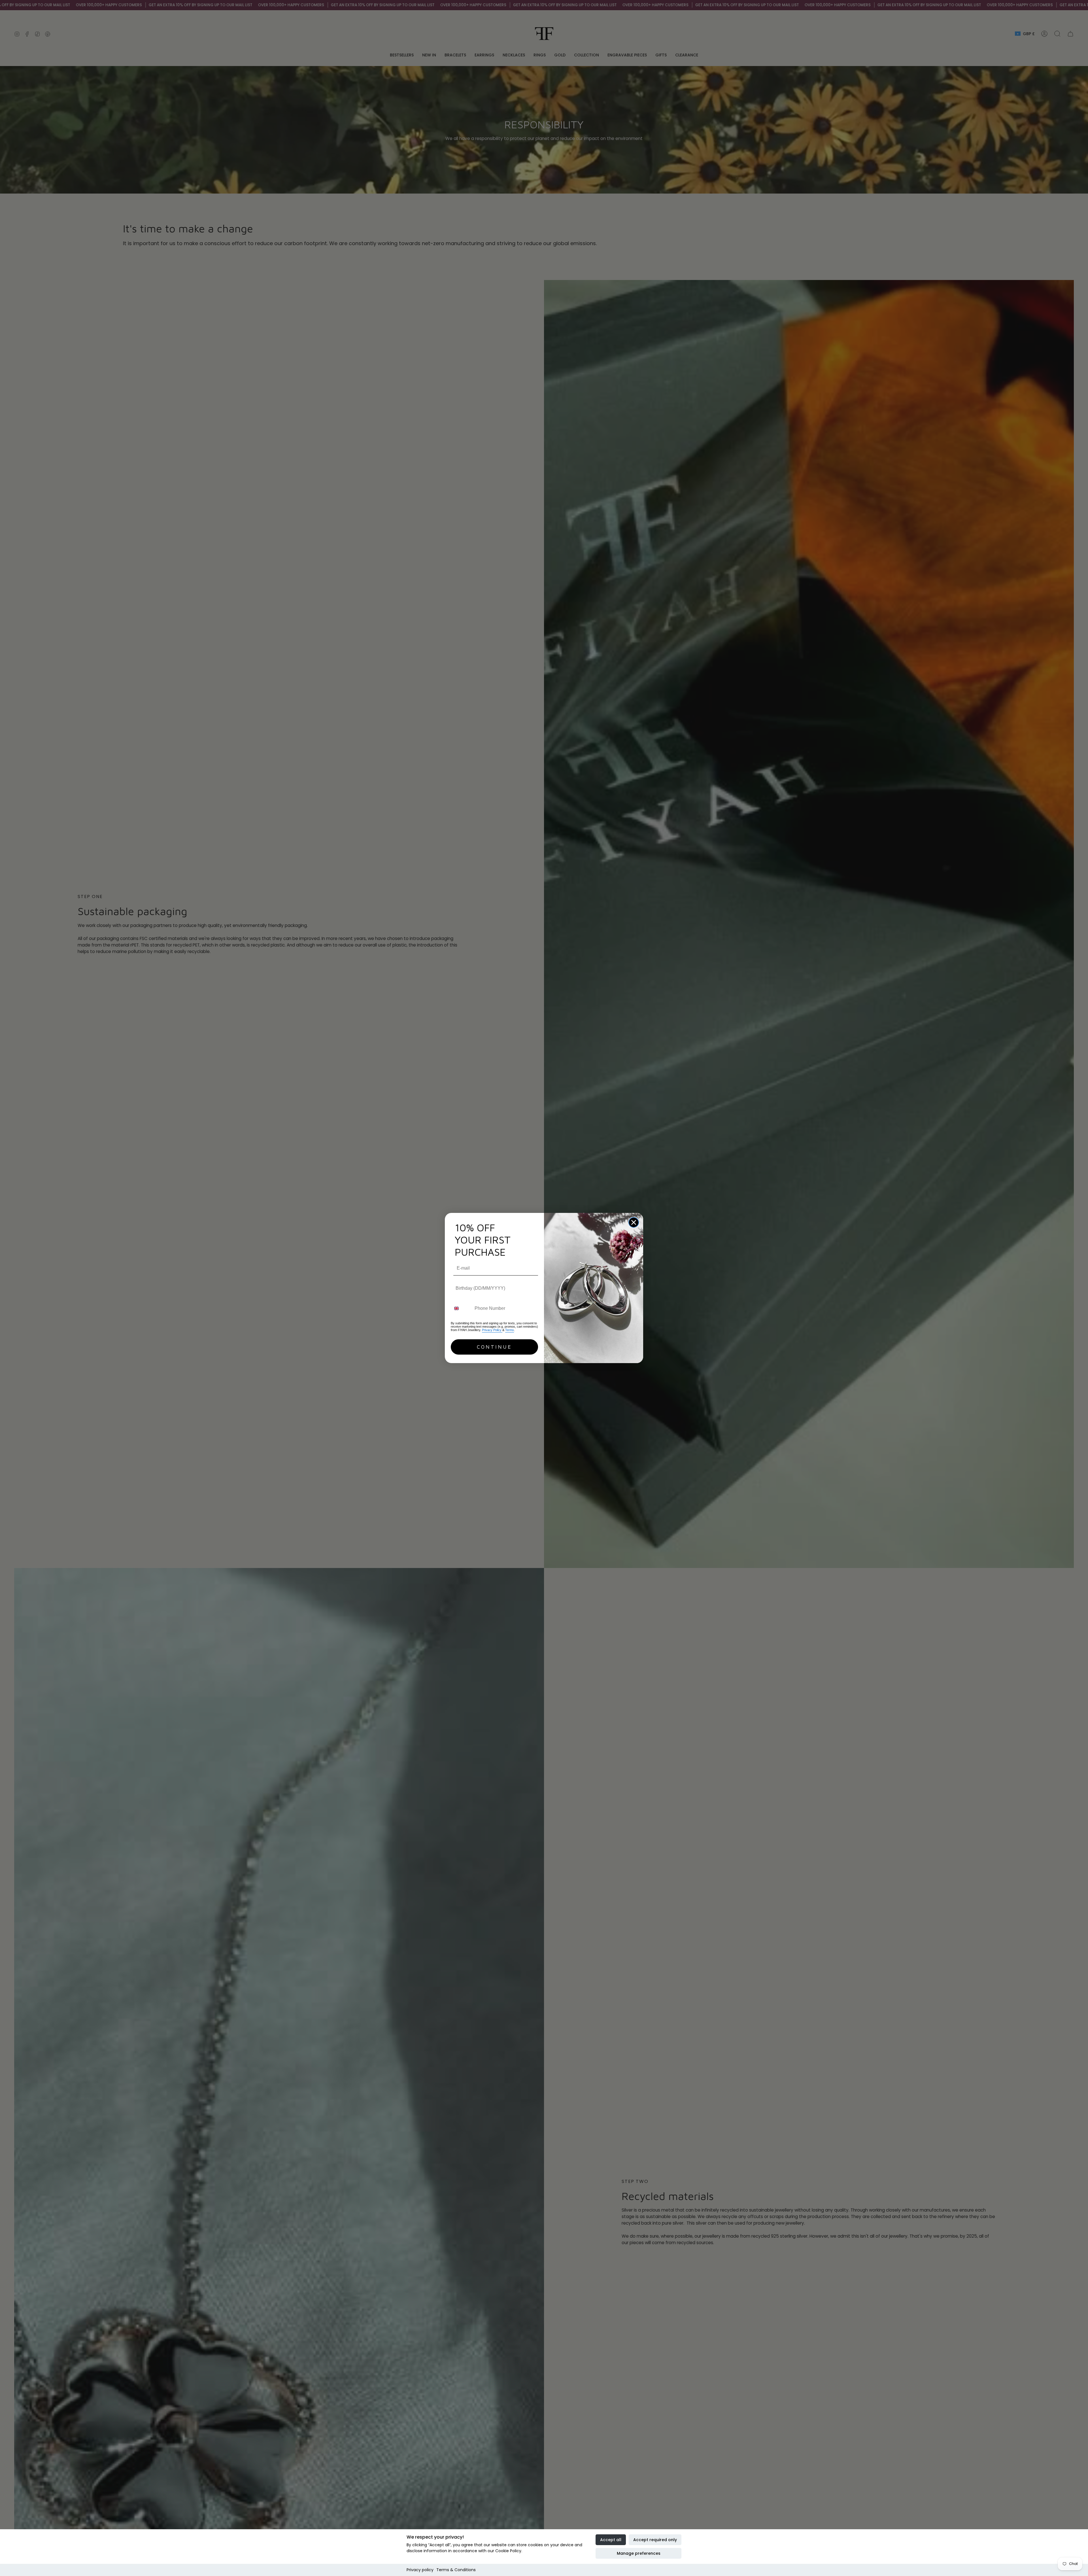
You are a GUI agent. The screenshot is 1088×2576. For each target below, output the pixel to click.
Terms (510, 1330)
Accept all (611, 2540)
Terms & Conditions (456, 2570)
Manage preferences (639, 2553)
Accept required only (655, 2540)
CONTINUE (494, 1347)
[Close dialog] (634, 1222)
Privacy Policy (492, 1330)
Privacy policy (420, 2570)
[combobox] (461, 1309)
